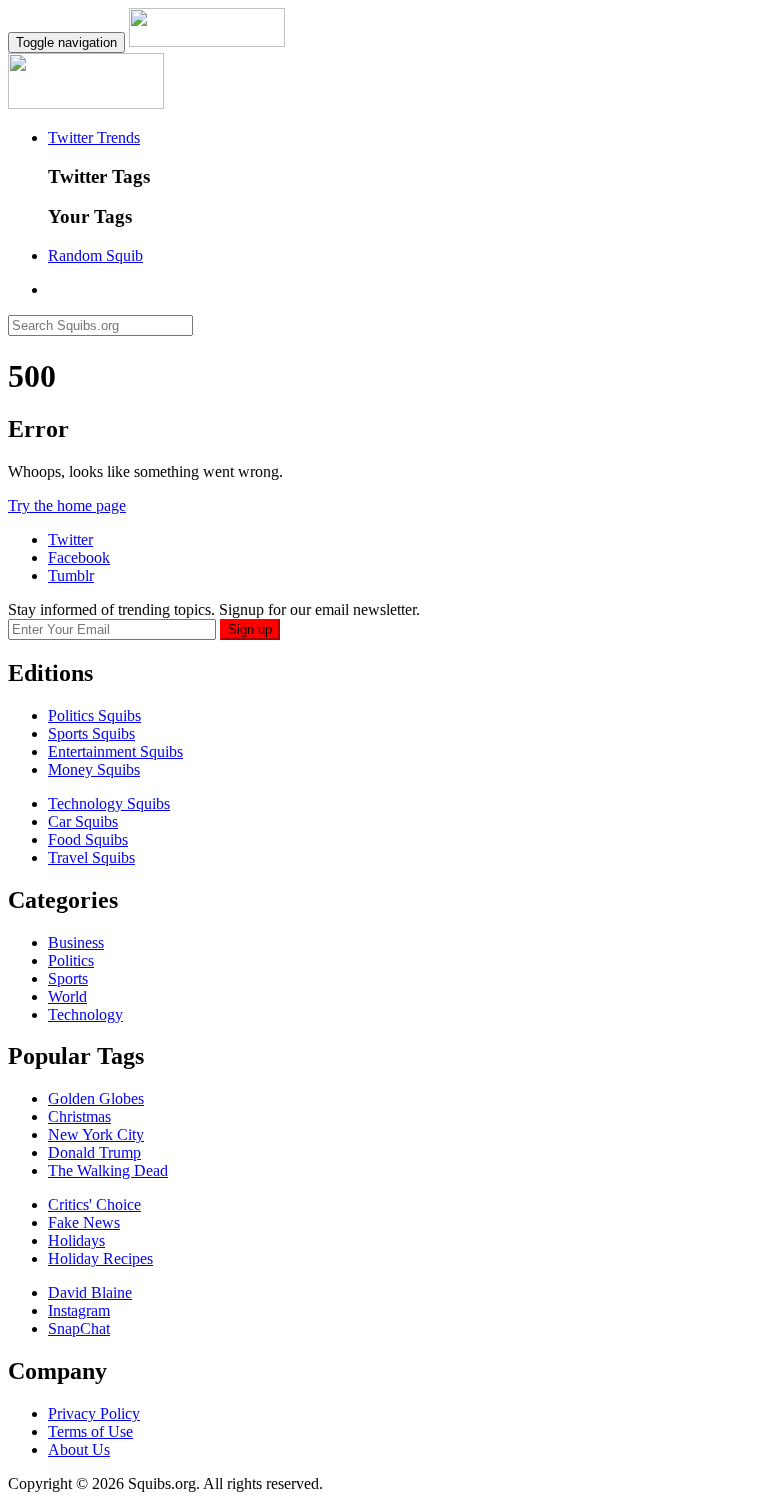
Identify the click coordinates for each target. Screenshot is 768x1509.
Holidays (76, 1240)
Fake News (84, 1222)
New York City (96, 1134)
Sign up (250, 629)
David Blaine (90, 1292)
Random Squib (95, 255)
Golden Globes (96, 1098)
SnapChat (79, 1328)
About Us (79, 1449)
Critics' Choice (94, 1204)
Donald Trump (94, 1152)
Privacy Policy (94, 1413)
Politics (71, 960)
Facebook (79, 557)
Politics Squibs (94, 715)
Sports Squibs (91, 733)
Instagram (79, 1310)
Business (76, 942)
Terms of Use (90, 1431)
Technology (85, 1014)
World (67, 996)
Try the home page (67, 505)
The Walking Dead (108, 1170)
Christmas (79, 1116)
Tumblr (71, 575)
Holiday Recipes (100, 1258)
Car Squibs (83, 821)
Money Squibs (94, 769)
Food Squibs (88, 839)
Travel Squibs (91, 857)
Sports (68, 978)
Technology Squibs (109, 803)
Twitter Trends (94, 137)
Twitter (70, 539)
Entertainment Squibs (115, 751)
